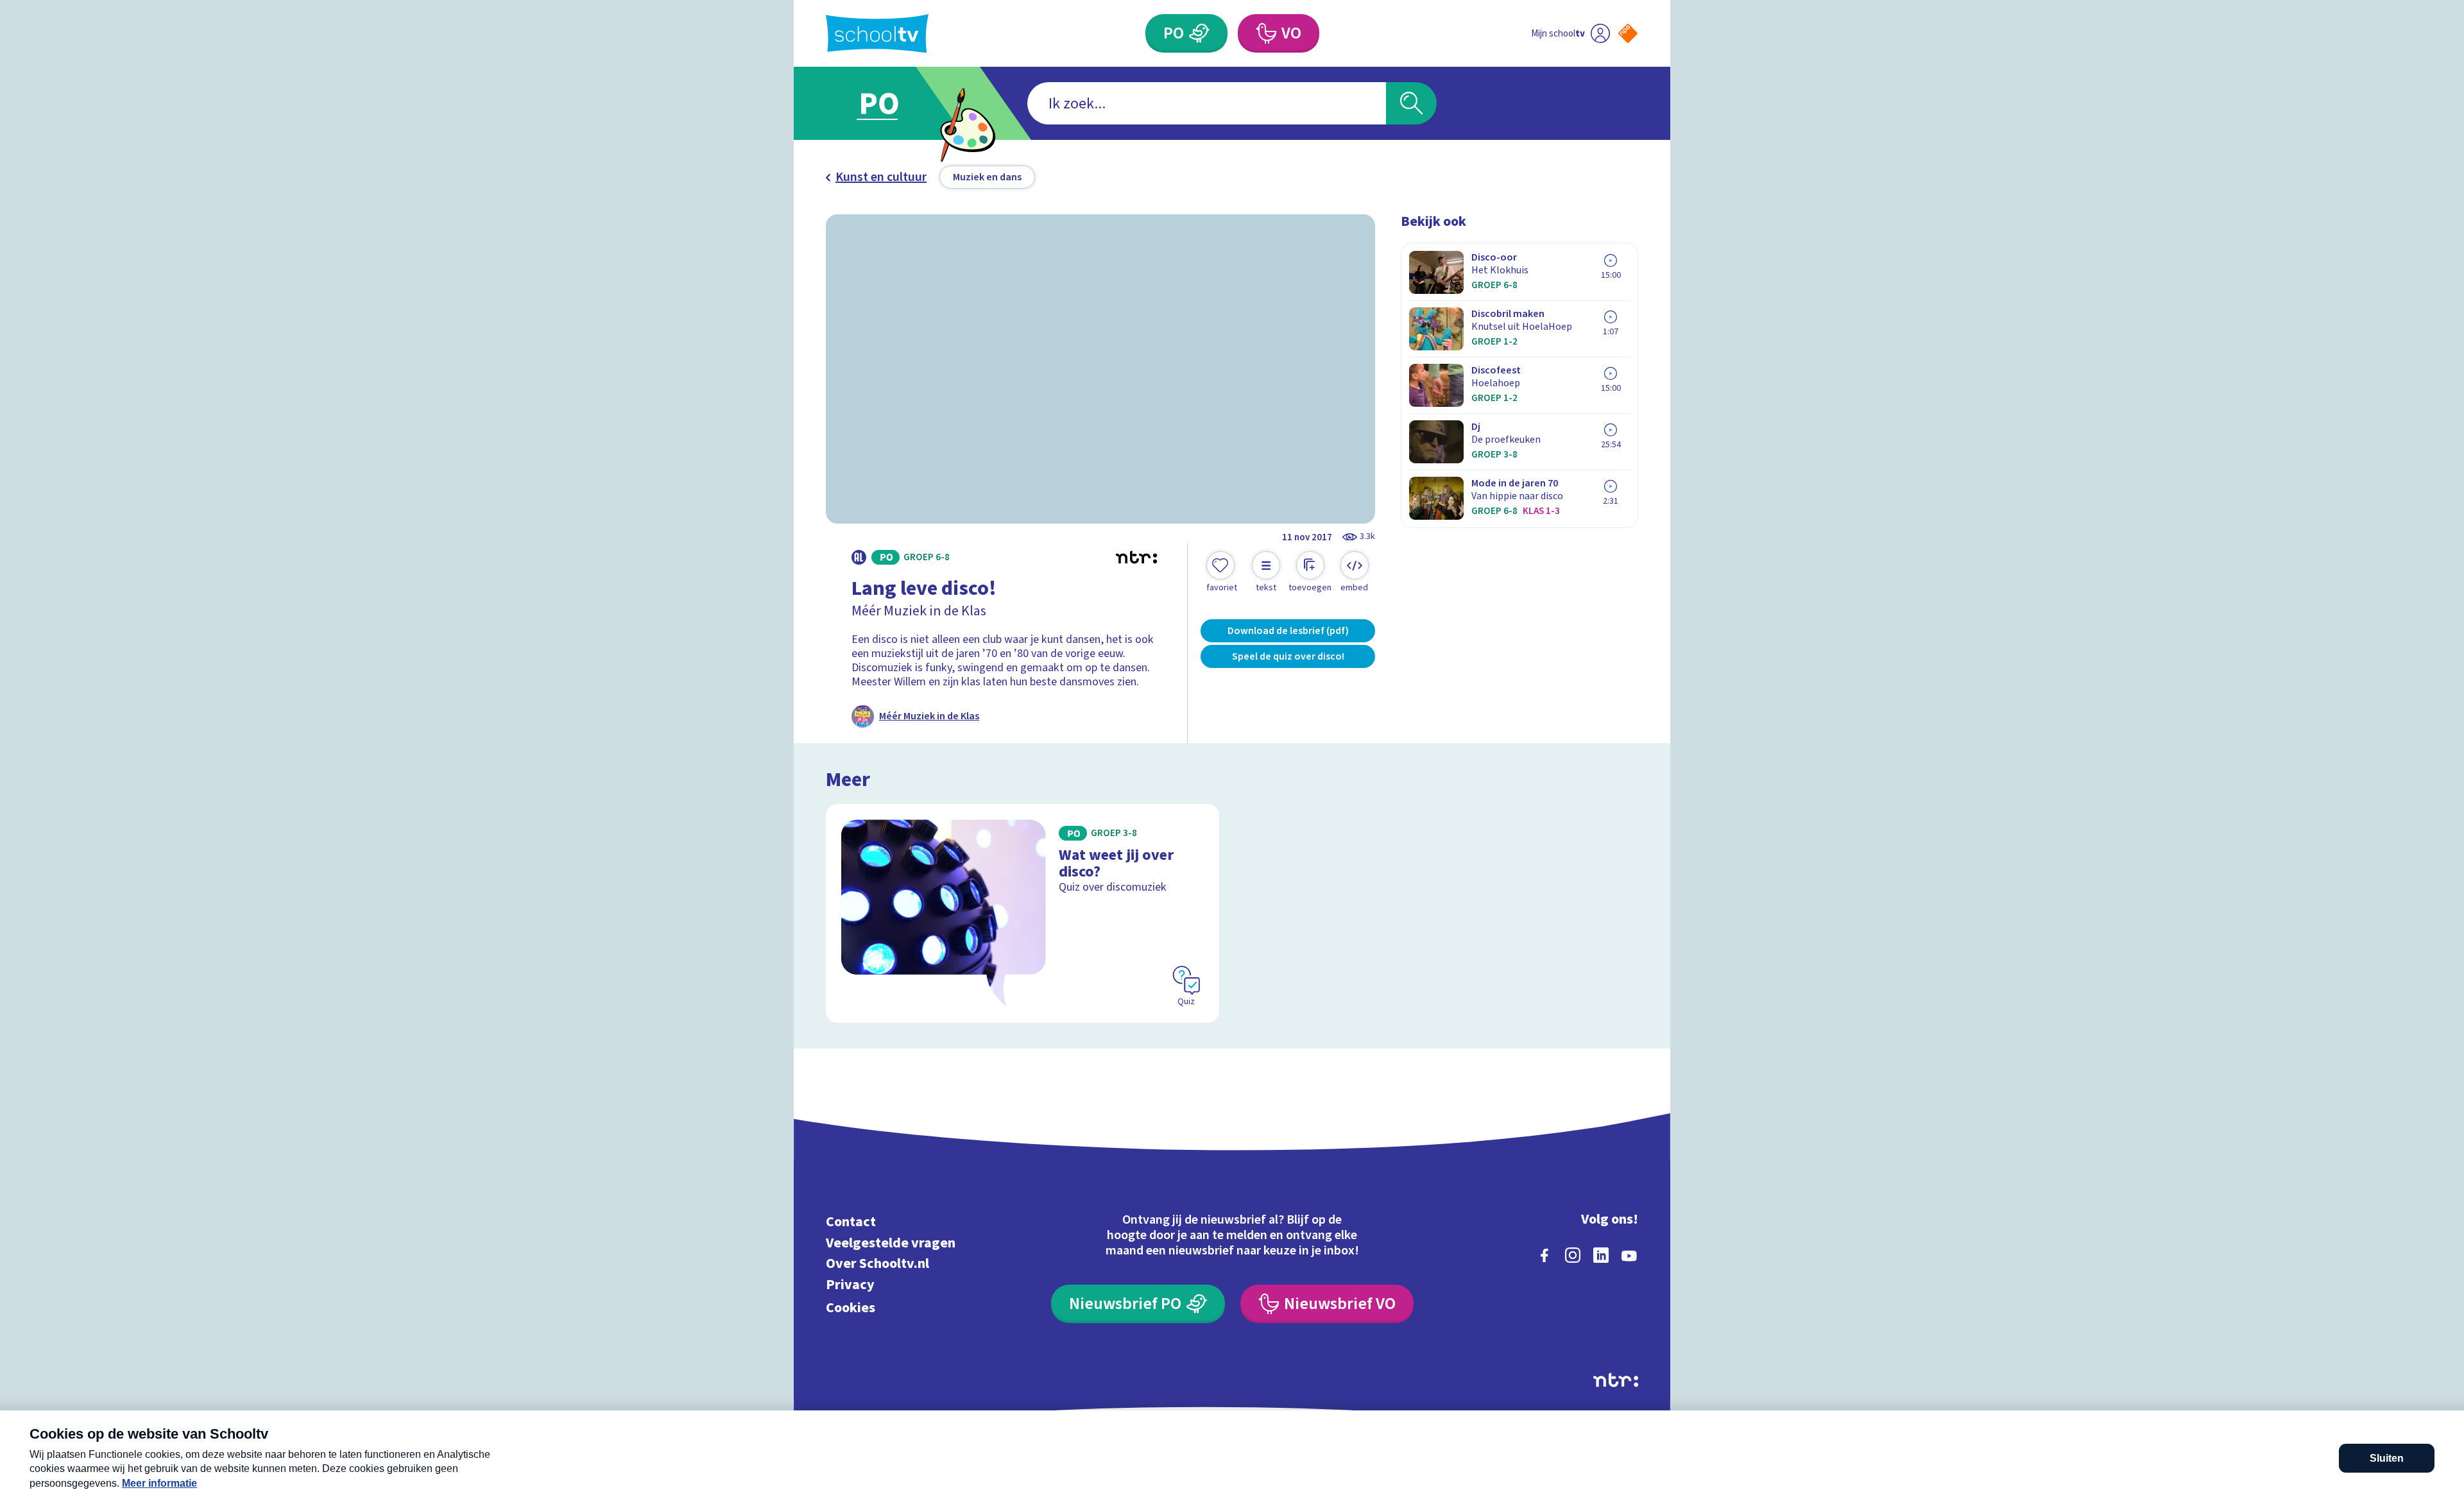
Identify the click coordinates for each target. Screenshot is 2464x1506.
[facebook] (1544, 1255)
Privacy (850, 1284)
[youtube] (1629, 1255)
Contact (851, 1222)
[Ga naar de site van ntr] (1616, 1380)
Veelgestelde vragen (891, 1243)
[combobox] (1207, 103)
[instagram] (1573, 1255)
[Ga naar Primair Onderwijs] (890, 103)
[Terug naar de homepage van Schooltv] (877, 34)
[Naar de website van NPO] (1628, 33)
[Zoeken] (1411, 103)
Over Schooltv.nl (877, 1264)
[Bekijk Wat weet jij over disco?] (1022, 913)
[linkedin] (1601, 1255)
